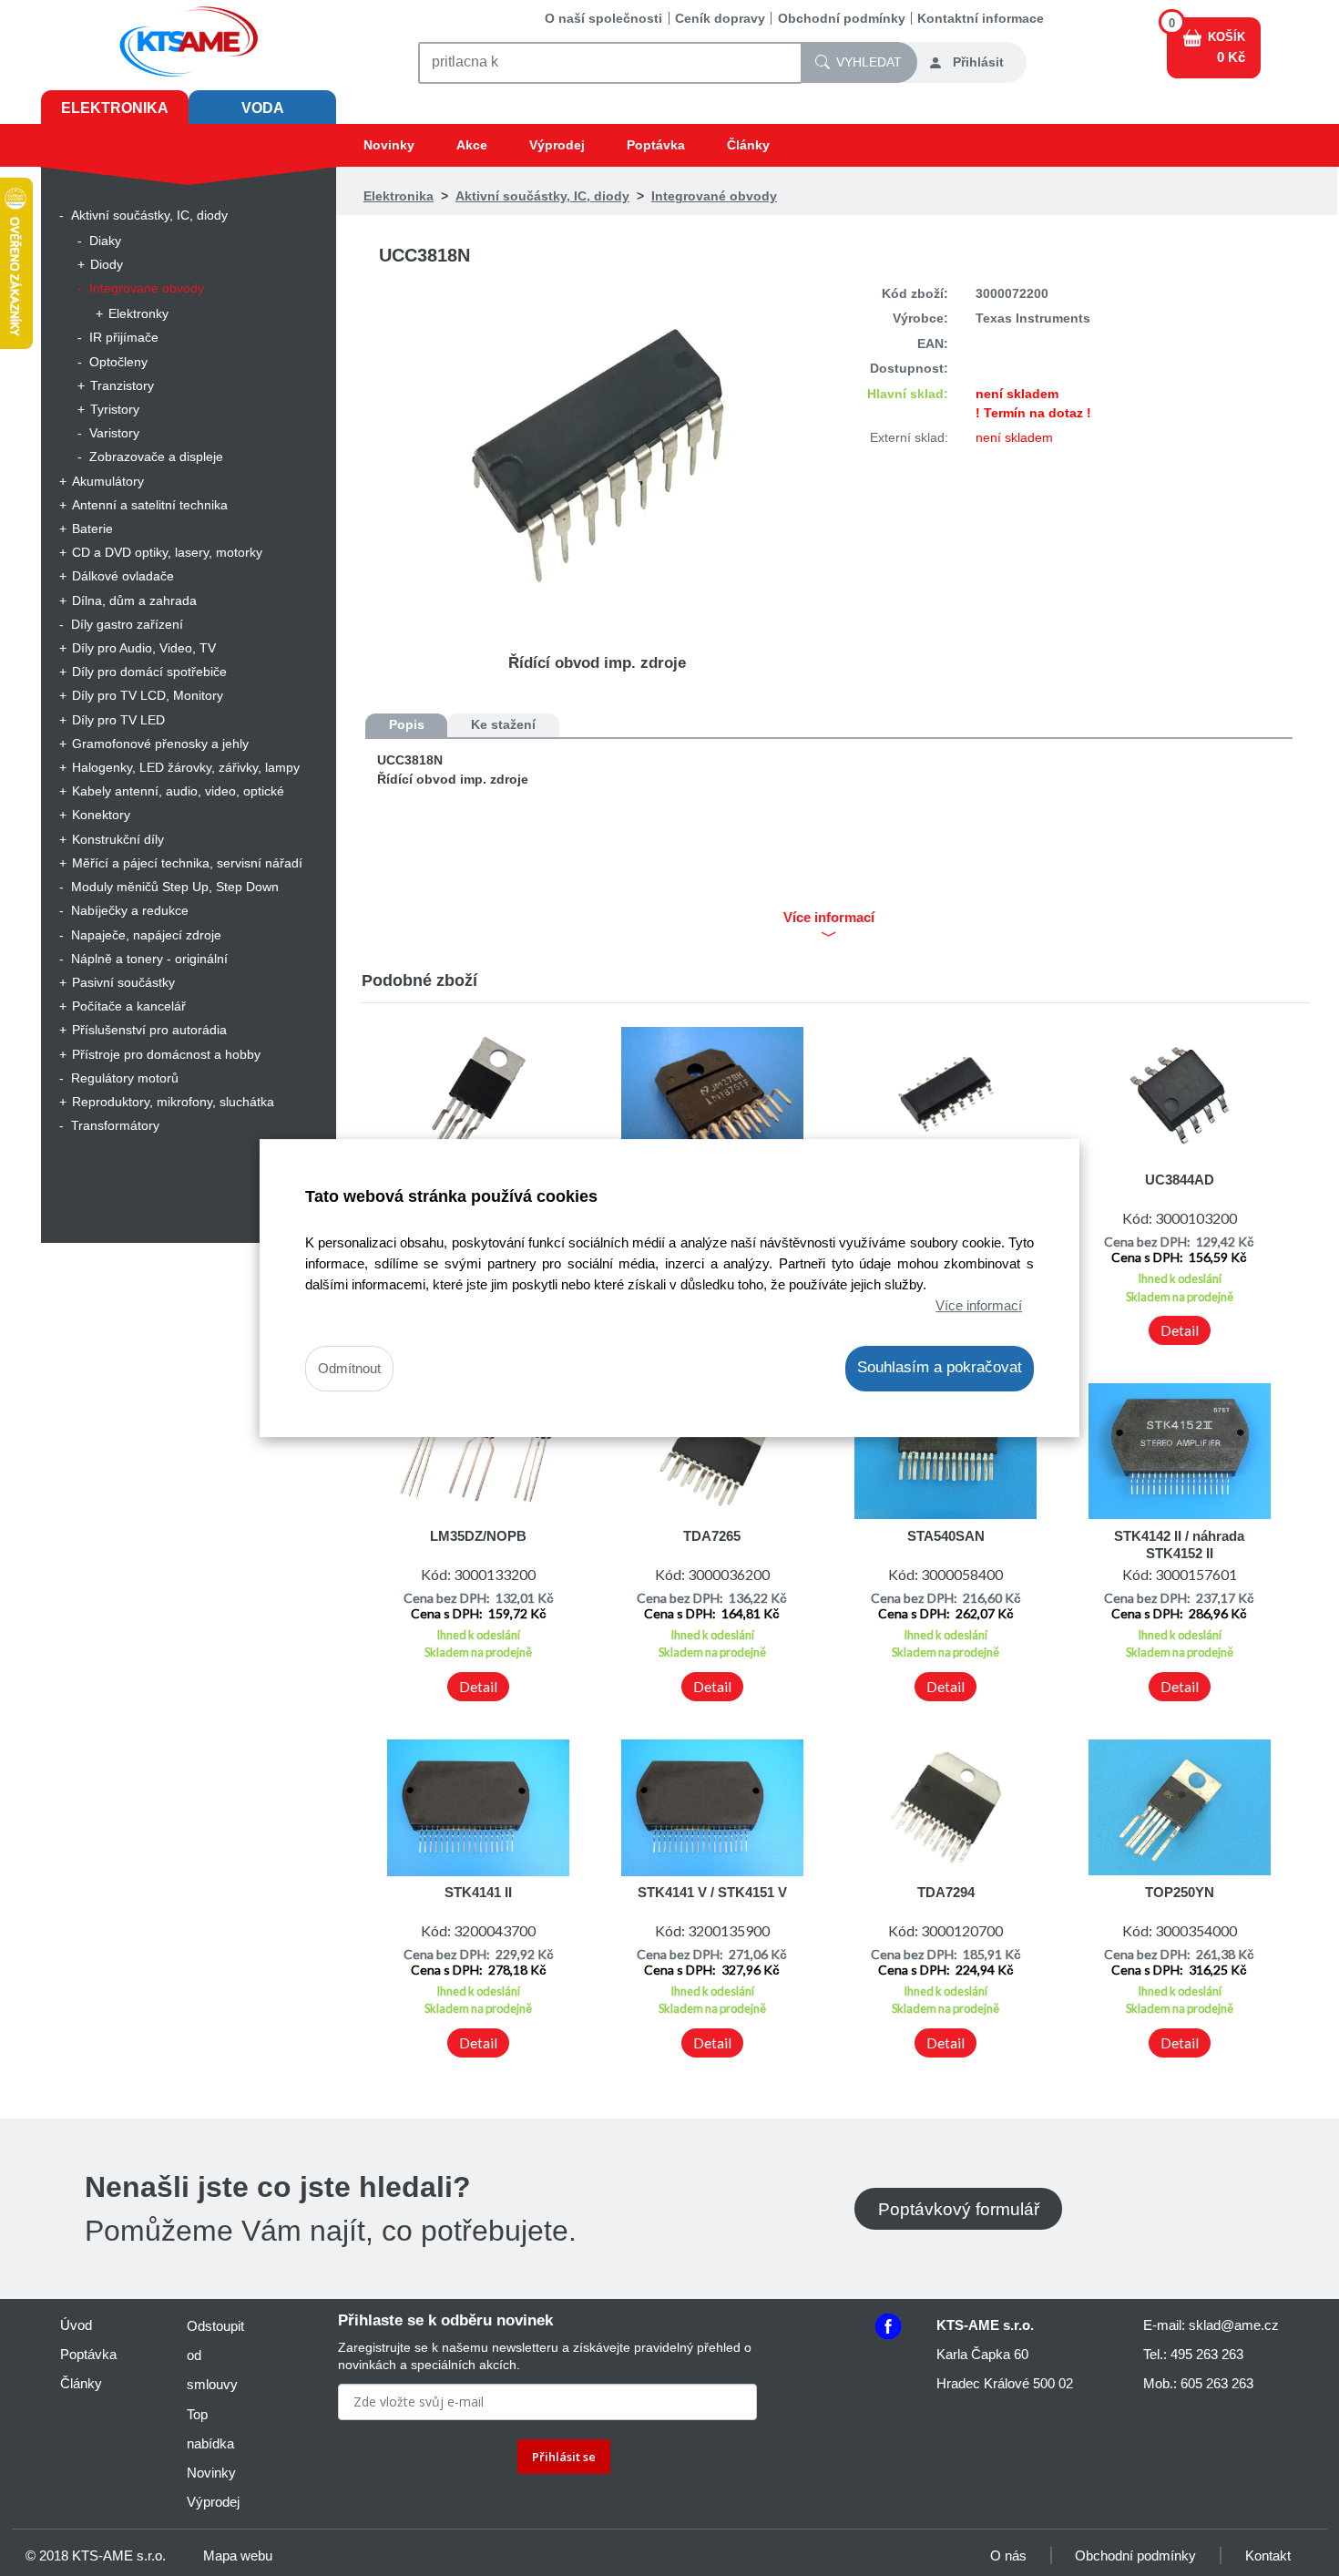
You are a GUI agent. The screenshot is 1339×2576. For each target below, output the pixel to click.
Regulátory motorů (125, 1078)
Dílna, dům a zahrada (134, 600)
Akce (472, 145)
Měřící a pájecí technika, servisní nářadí (187, 863)
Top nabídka (210, 2429)
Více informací (979, 1305)
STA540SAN (946, 1536)
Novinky (389, 145)
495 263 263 (1207, 2354)
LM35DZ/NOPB (478, 1536)
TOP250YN (1180, 1892)
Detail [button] (1180, 1330)
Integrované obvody (147, 288)
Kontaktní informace (981, 18)
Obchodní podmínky (842, 18)
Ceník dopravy (720, 18)
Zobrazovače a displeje (156, 457)
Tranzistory (122, 385)
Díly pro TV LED (118, 720)
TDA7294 (946, 1892)
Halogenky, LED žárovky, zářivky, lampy (186, 767)
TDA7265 (712, 1536)
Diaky (105, 241)
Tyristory (115, 409)
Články (748, 145)
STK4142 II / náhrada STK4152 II (1179, 1544)
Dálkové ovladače (123, 576)
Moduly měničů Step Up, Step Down (175, 887)
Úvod (76, 2325)
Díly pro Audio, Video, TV (144, 648)
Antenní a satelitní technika (150, 505)
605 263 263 (1217, 2383)
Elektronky (138, 313)
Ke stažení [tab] (503, 724)
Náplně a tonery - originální (149, 959)
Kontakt (1268, 2555)
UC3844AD (1180, 1180)
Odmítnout (349, 1369)
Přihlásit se (564, 2457)
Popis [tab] (407, 724)
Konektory (101, 815)
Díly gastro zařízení (127, 624)
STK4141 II (478, 1892)
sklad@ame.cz (1234, 2325)
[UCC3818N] (597, 455)
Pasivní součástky (123, 982)
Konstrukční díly (118, 839)
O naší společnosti (603, 18)
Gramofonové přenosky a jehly (160, 744)
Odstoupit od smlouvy (215, 2355)
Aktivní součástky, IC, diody (149, 215)
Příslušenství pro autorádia (149, 1030)
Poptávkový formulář (959, 2208)
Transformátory (115, 1125)
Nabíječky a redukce (130, 910)
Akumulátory (108, 481)
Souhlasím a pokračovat (940, 1368)
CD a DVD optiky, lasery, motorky (167, 552)
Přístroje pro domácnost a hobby (166, 1054)
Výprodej (557, 145)
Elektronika (115, 108)
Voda (263, 108)
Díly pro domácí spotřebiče (149, 672)
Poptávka (656, 145)
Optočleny (118, 362)
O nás (1008, 2555)
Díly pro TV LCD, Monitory (148, 695)
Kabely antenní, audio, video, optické (178, 791)
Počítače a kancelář (129, 1006)
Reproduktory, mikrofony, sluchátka (173, 1102)
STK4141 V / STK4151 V (712, 1892)
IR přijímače (124, 337)
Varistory (114, 433)
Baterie (92, 529)
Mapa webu (238, 2555)
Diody (107, 264)
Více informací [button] (829, 918)
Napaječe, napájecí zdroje (146, 935)
